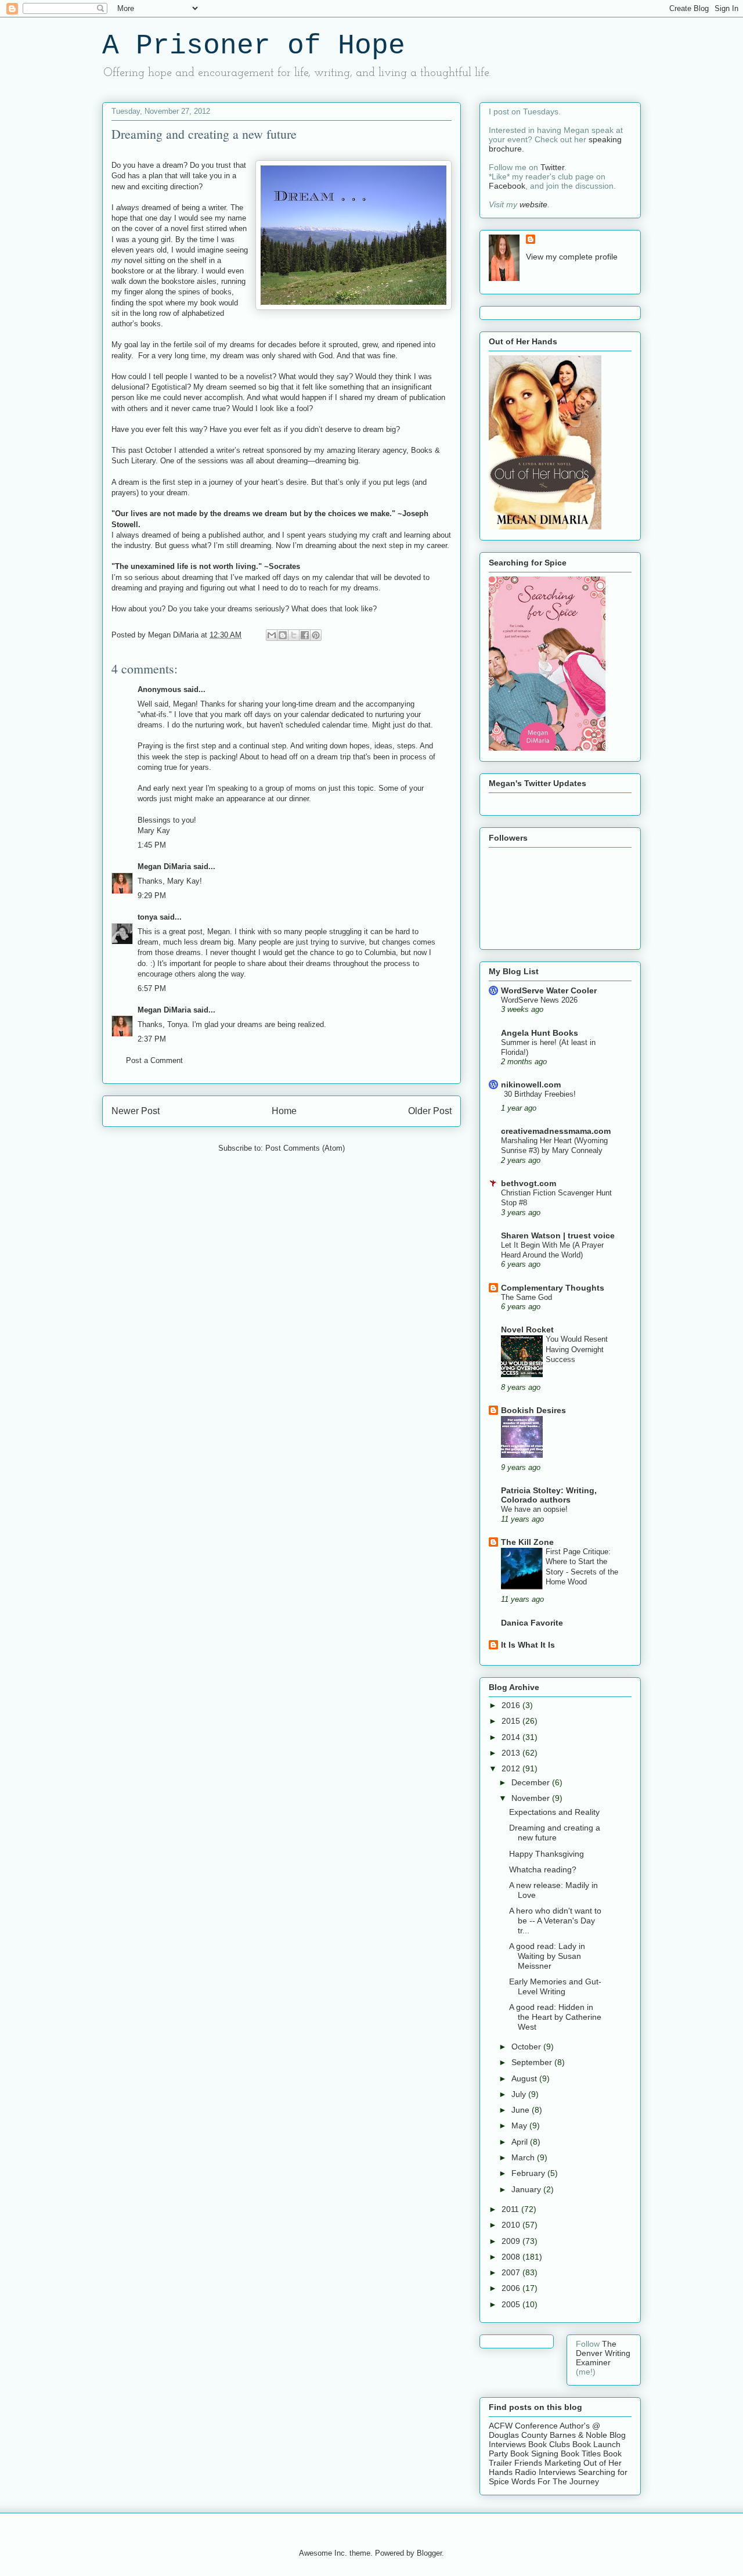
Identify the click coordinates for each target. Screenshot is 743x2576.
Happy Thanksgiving (547, 1854)
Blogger (429, 2553)
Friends (528, 2463)
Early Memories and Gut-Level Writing (555, 1986)
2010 (512, 2225)
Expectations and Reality (554, 1812)
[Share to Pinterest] (316, 635)
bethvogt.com (529, 1183)
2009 (512, 2241)
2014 (512, 1737)
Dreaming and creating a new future (555, 1833)
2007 (512, 2272)
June (522, 2110)
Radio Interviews (545, 2472)
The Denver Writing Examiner (603, 2353)
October (527, 2047)
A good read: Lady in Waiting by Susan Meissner (547, 1956)
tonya (147, 917)
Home (284, 1111)
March (524, 2157)
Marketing (563, 2463)
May (520, 2125)
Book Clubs (549, 2444)
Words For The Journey (555, 2481)
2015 (512, 1721)
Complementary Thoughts (553, 1288)
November (532, 1798)
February (529, 2173)
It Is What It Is (528, 1645)
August (525, 2078)
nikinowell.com (531, 1085)
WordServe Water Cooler (549, 990)
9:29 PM (152, 896)
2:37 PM (152, 1039)
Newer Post (136, 1111)
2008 (512, 2257)
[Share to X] (294, 635)
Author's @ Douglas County (544, 2430)
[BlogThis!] (283, 635)
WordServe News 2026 (539, 1000)
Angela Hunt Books (540, 1033)
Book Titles (581, 2453)
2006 (512, 2288)
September (533, 2062)
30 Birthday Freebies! (540, 1094)
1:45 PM (152, 845)
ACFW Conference (523, 2426)
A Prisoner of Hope (254, 46)
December (532, 1782)
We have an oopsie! (534, 1509)
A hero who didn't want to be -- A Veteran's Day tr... (555, 1921)
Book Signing (533, 2453)
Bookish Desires (533, 1410)
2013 (512, 1753)
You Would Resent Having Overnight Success (577, 1349)
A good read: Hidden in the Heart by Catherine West (555, 2017)
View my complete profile (572, 257)
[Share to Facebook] (305, 635)
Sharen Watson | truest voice (558, 1235)
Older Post (430, 1111)
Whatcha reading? (543, 1869)
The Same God (526, 1297)
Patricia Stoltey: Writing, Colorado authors (549, 1495)
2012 (512, 1768)
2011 (511, 2209)
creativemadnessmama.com (556, 1131)
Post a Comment (154, 1060)
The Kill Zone (527, 1542)
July (520, 2094)
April (521, 2142)
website (533, 204)
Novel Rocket (527, 1330)
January (527, 2189)
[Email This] (272, 635)
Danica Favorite (532, 1623)
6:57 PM (152, 988)
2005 (512, 2304)
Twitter (552, 167)
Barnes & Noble (578, 2435)
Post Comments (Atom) (305, 1148)
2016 (512, 1705)
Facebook (507, 186)
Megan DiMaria (164, 867)
